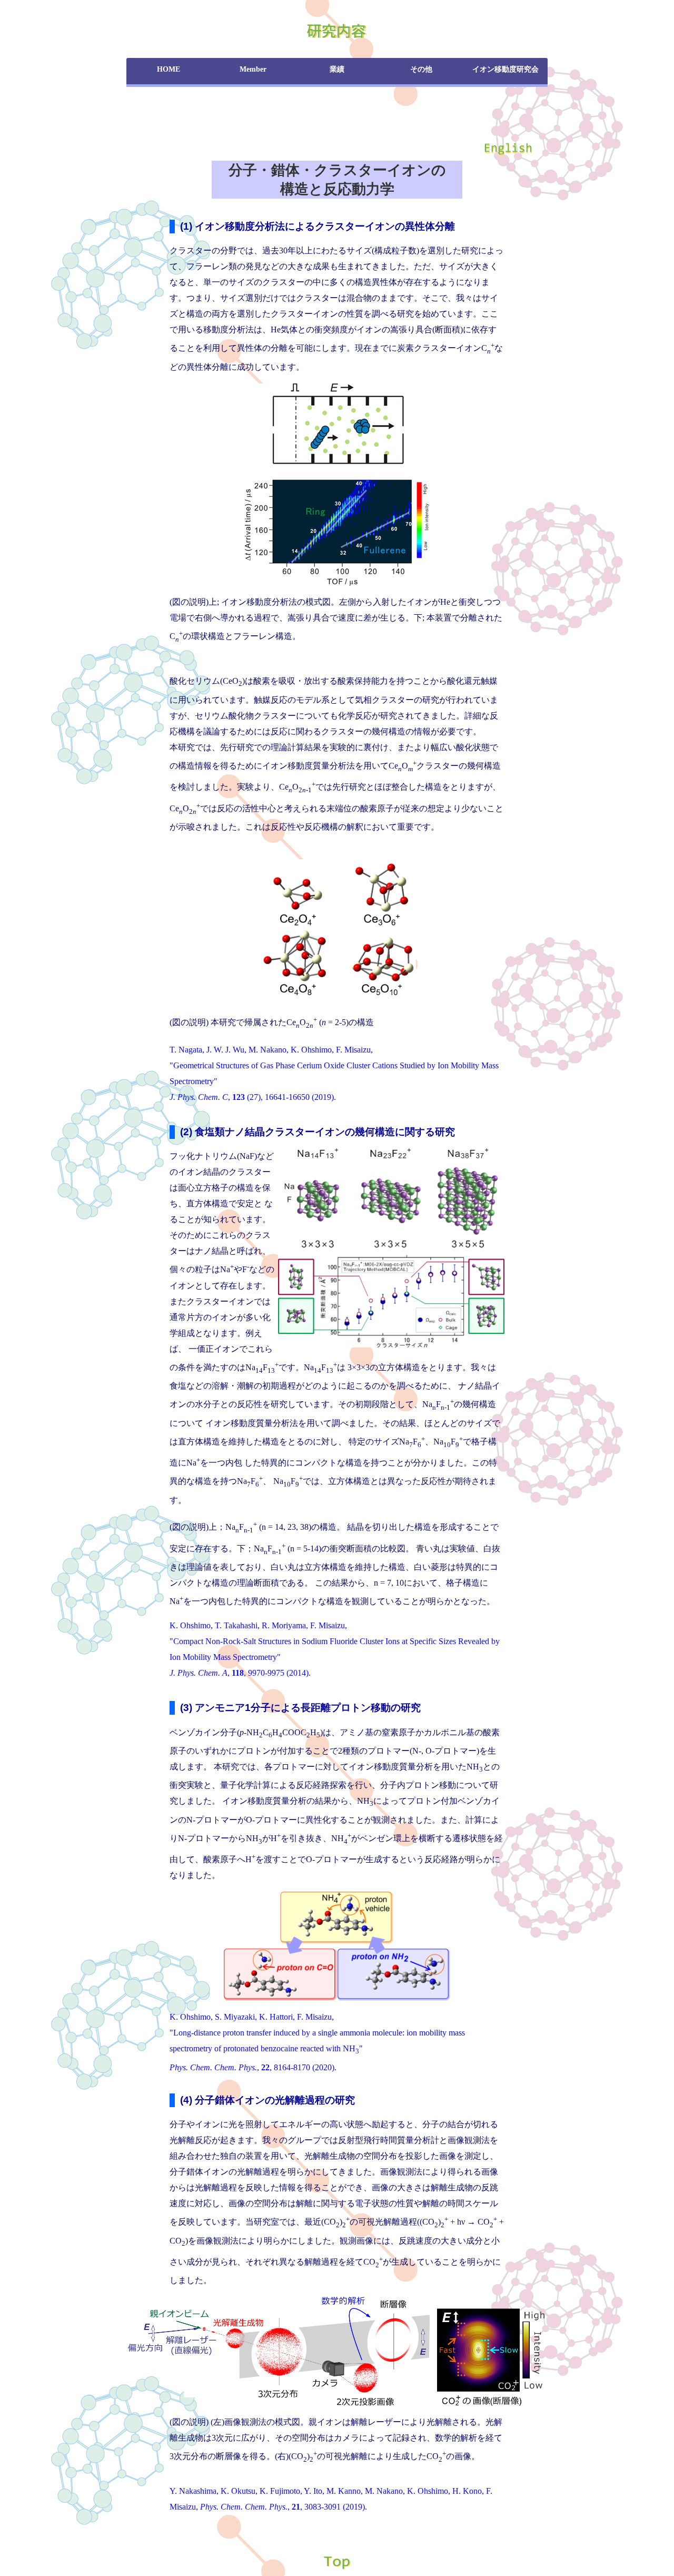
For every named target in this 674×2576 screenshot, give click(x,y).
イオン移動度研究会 (506, 69)
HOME (168, 69)
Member (253, 69)
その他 (421, 69)
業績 (337, 69)
